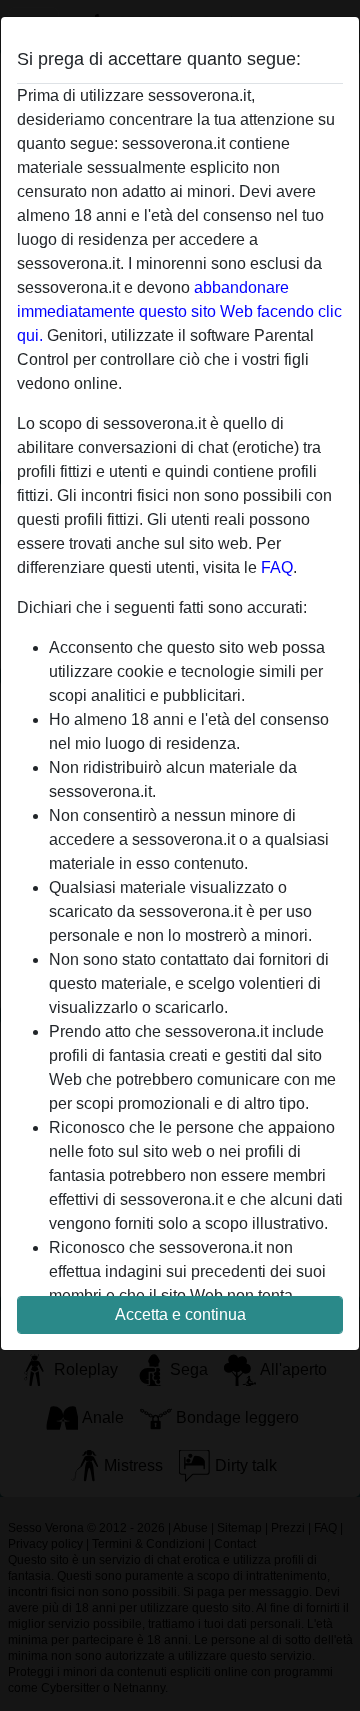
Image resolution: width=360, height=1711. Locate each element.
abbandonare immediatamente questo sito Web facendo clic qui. (179, 311)
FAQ (277, 567)
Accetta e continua (180, 1314)
